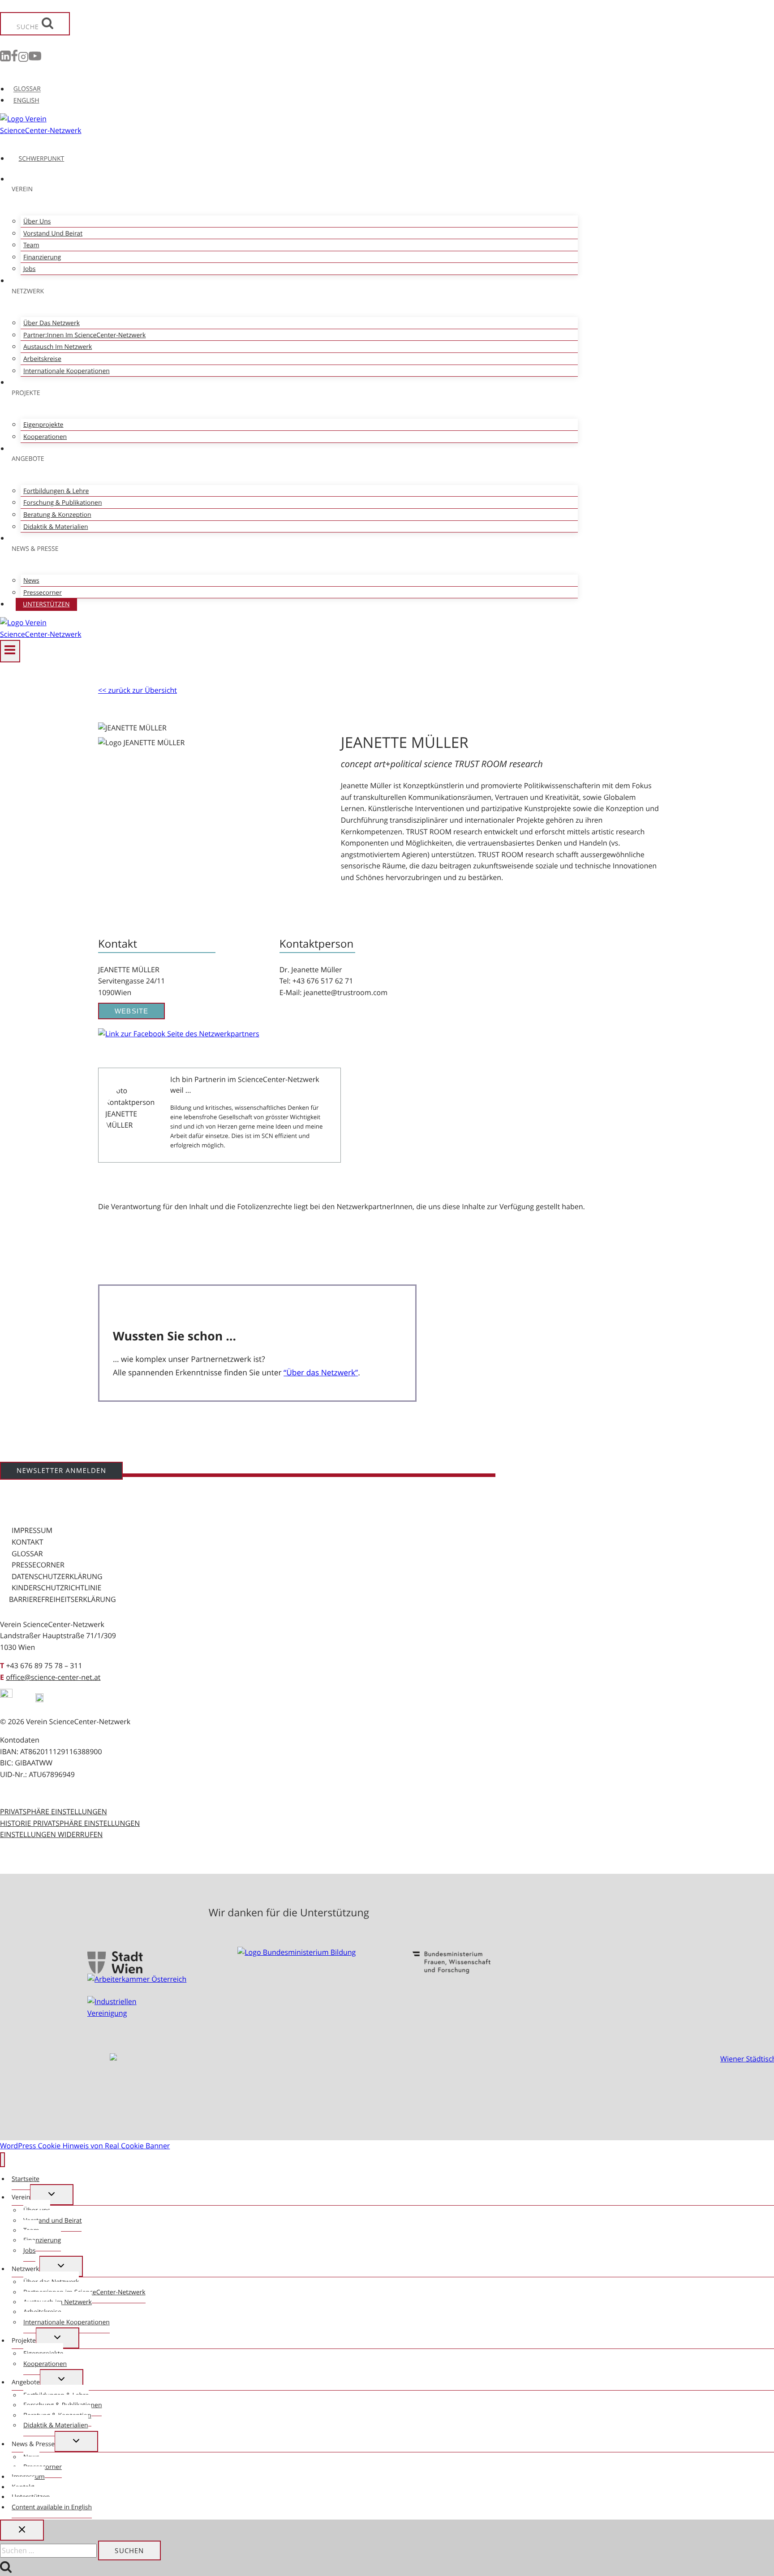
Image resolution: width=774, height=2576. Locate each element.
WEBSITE (131, 1011)
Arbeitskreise (42, 359)
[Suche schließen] (22, 2530)
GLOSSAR (27, 89)
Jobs (29, 269)
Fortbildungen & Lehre (56, 491)
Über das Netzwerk (52, 323)
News (31, 581)
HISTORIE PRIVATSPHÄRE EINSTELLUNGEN (70, 1823)
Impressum (32, 1530)
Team (31, 245)
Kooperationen (45, 437)
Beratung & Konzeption (57, 515)
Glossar (27, 1554)
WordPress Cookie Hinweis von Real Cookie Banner (85, 2146)
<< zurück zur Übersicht (138, 690)
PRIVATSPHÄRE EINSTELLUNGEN (54, 1812)
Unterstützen (46, 604)
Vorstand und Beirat (53, 234)
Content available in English (52, 2507)
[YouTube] (35, 58)
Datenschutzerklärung (57, 1576)
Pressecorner (43, 593)
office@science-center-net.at (53, 1677)
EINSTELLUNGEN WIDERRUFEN (51, 1834)
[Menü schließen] (2, 2160)
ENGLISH (26, 101)
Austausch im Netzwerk (58, 347)
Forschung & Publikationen (62, 503)
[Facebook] (14, 58)
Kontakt (28, 1542)
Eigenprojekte (43, 425)
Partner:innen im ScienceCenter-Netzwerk (84, 335)
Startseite (26, 2179)
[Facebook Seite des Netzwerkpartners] (179, 1034)
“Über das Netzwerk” (321, 1373)
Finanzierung (42, 257)
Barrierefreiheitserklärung (62, 1599)
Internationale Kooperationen (67, 371)
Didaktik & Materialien (56, 527)
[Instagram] (23, 58)
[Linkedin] (5, 58)
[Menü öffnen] (10, 651)
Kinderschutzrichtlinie (56, 1588)
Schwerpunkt (42, 159)
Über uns (37, 221)
